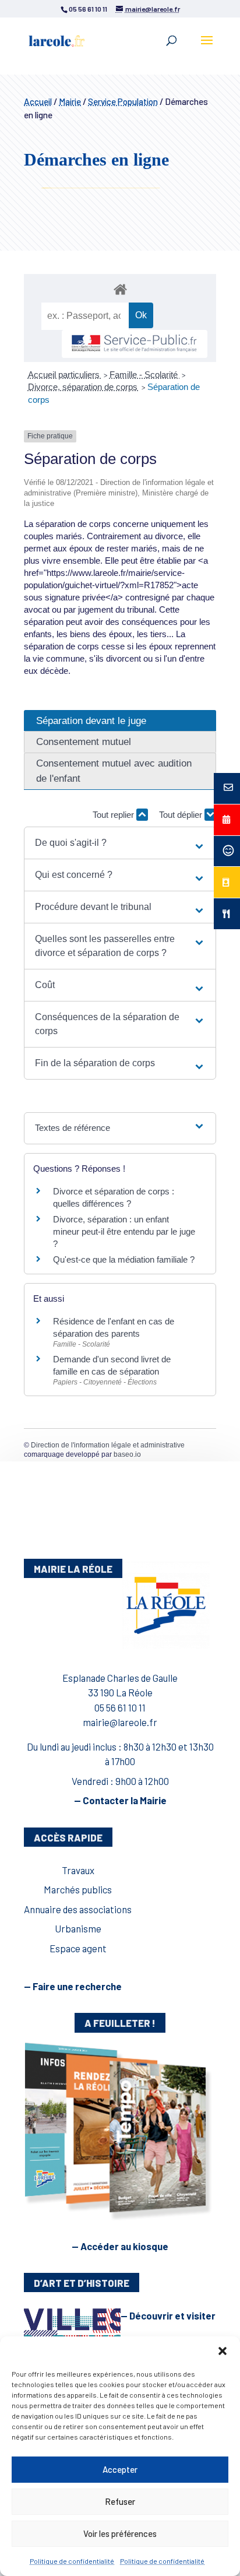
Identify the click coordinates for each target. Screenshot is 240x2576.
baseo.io (127, 1454)
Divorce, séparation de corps (84, 387)
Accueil (38, 101)
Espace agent (78, 1948)
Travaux (78, 1870)
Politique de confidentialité (72, 2561)
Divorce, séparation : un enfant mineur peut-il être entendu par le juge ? (124, 1231)
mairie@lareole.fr (120, 1722)
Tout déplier (182, 815)
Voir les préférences (120, 2533)
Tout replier (114, 815)
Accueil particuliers (65, 375)
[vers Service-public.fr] (135, 344)
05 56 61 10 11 (120, 1707)
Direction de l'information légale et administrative (108, 1445)
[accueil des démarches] (120, 289)
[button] (223, 2351)
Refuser (120, 2501)
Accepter (120, 2469)
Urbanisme (78, 1928)
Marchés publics (78, 1889)
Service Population (123, 101)
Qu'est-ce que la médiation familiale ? (124, 1259)
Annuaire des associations (78, 1909)
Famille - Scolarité (145, 375)
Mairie (70, 101)
